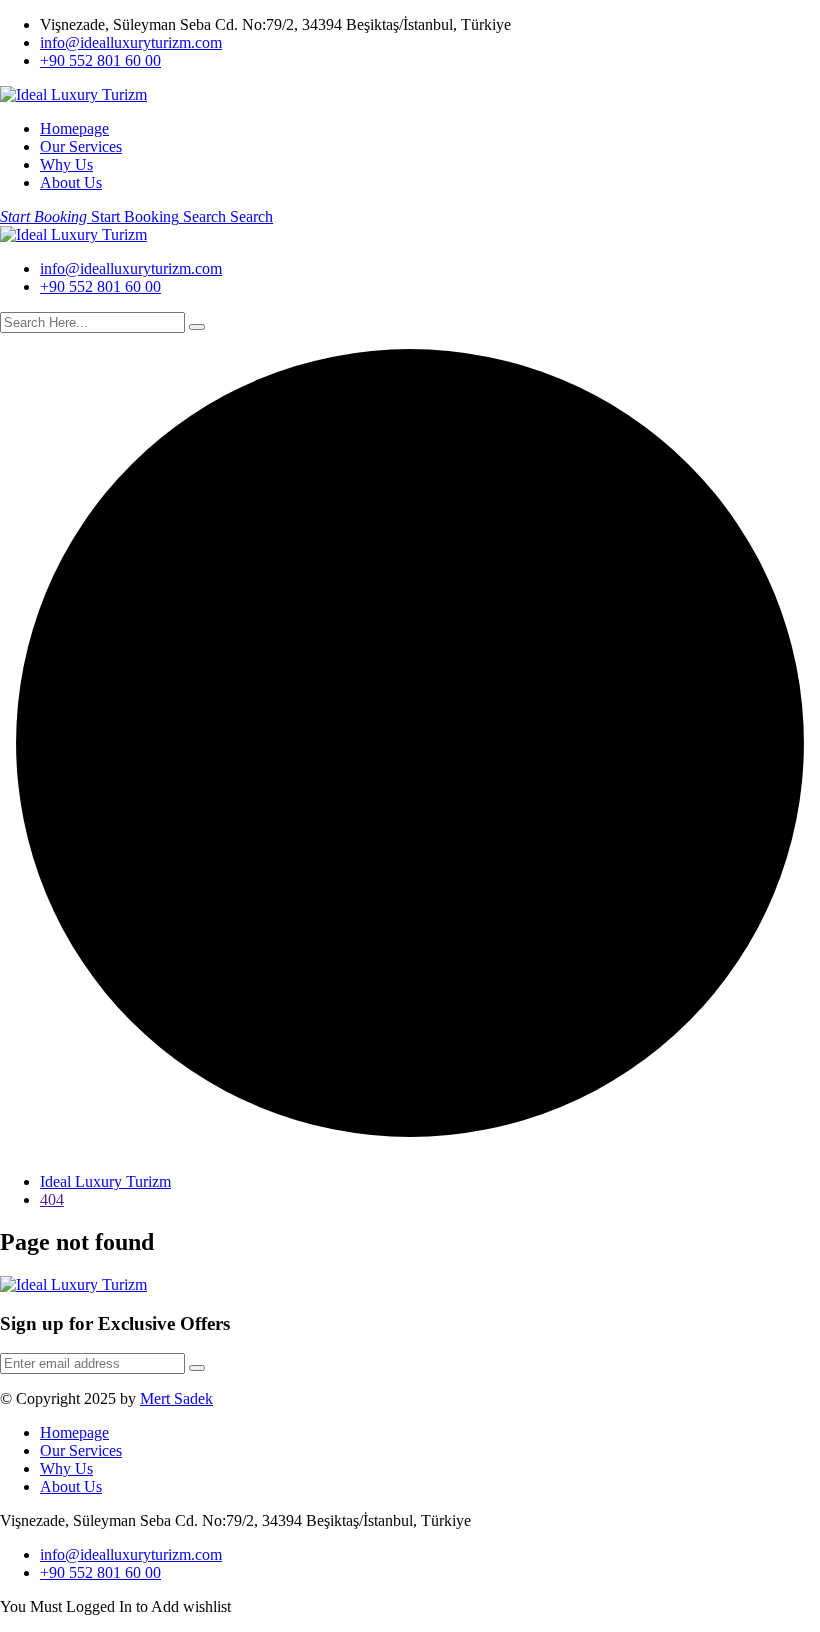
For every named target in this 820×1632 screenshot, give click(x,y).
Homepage (74, 128)
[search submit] (197, 327)
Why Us (66, 164)
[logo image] (73, 234)
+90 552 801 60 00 (100, 60)
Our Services (81, 146)
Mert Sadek (176, 1398)
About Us (71, 182)
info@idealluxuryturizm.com (131, 42)
